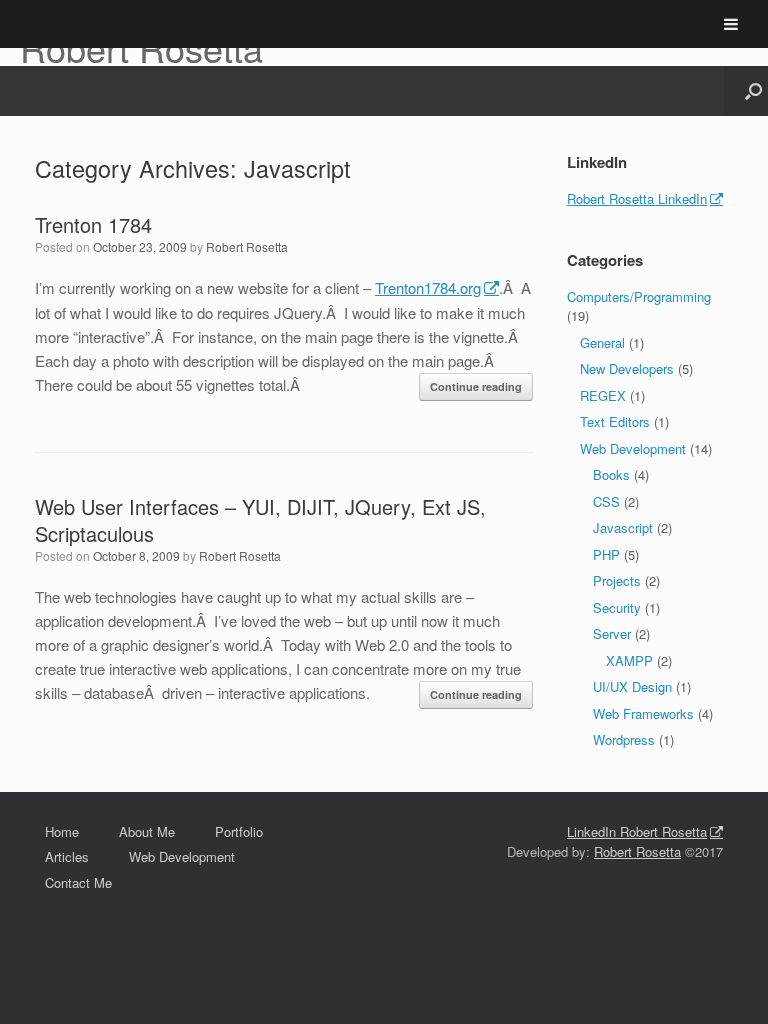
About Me (147, 831)
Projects (617, 580)
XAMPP (629, 660)
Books (611, 474)
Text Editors (615, 421)
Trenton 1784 (93, 224)
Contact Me (78, 882)
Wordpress (624, 739)
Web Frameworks (643, 713)
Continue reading (476, 386)
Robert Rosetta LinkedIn (637, 198)
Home (62, 831)
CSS (606, 501)
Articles (67, 856)
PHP (606, 554)
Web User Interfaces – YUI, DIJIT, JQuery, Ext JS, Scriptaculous (260, 520)
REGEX (603, 395)
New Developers (627, 368)
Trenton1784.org (428, 287)
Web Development (633, 448)
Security (617, 607)
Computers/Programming (639, 296)
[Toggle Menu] (731, 24)
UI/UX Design (632, 686)
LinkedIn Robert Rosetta (637, 831)
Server (612, 633)
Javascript (623, 527)
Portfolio (239, 831)
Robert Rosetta (247, 246)
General (602, 342)
